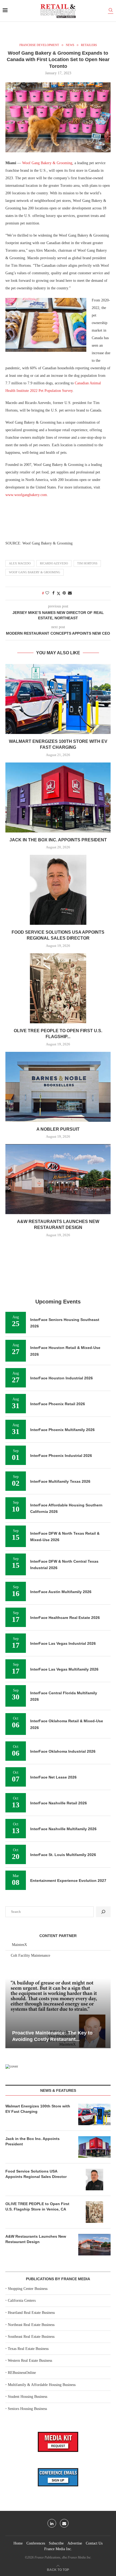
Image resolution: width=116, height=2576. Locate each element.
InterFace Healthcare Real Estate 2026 (65, 1618)
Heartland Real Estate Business (31, 2313)
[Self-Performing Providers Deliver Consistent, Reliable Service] (58, 2013)
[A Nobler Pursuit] (58, 1087)
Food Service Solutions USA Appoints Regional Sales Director (36, 2174)
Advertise (75, 2543)
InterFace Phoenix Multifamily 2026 (62, 1430)
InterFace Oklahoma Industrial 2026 (63, 1751)
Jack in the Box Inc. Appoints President (58, 840)
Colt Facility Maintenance (30, 1955)
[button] (10, 2013)
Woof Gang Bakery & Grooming (47, 163)
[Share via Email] (70, 593)
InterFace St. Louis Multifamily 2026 (63, 1855)
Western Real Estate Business (30, 2361)
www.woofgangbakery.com (26, 495)
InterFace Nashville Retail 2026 (59, 1803)
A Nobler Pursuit (58, 1129)
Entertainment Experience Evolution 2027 (68, 1881)
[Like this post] (47, 593)
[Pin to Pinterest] (64, 593)
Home (18, 2543)
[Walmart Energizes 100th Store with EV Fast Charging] (58, 699)
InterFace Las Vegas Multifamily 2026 (64, 1669)
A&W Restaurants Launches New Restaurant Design (36, 2239)
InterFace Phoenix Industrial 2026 (61, 1456)
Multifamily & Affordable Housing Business (42, 2385)
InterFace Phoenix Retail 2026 (58, 1404)
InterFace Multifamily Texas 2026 (60, 1481)
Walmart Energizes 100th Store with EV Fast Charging (38, 2109)
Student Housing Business (28, 2397)
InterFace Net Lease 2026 (53, 1777)
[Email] (64, 2523)
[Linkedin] (52, 2523)
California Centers (22, 2301)
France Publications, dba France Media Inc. (63, 2557)
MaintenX (19, 1945)
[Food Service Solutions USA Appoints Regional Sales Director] (58, 890)
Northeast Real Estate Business (31, 2325)
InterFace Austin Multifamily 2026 (61, 1592)
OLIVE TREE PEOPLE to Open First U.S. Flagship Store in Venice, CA (37, 2206)
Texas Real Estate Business (28, 2349)
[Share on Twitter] (59, 593)
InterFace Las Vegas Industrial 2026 (63, 1643)
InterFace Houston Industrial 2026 (62, 1378)
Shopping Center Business (28, 2289)
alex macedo (20, 563)
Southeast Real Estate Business (31, 2337)
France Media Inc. (58, 2549)
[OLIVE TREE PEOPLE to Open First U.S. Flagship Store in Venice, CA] (58, 988)
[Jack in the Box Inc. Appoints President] (58, 797)
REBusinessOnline (22, 2373)
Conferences (36, 2543)
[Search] (111, 11)
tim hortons (87, 563)
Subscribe (56, 2543)
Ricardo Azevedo (54, 563)
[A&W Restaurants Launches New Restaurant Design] (58, 1179)
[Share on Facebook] (53, 593)
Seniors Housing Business (27, 2409)
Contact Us (94, 2543)
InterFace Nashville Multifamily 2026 (63, 1829)
